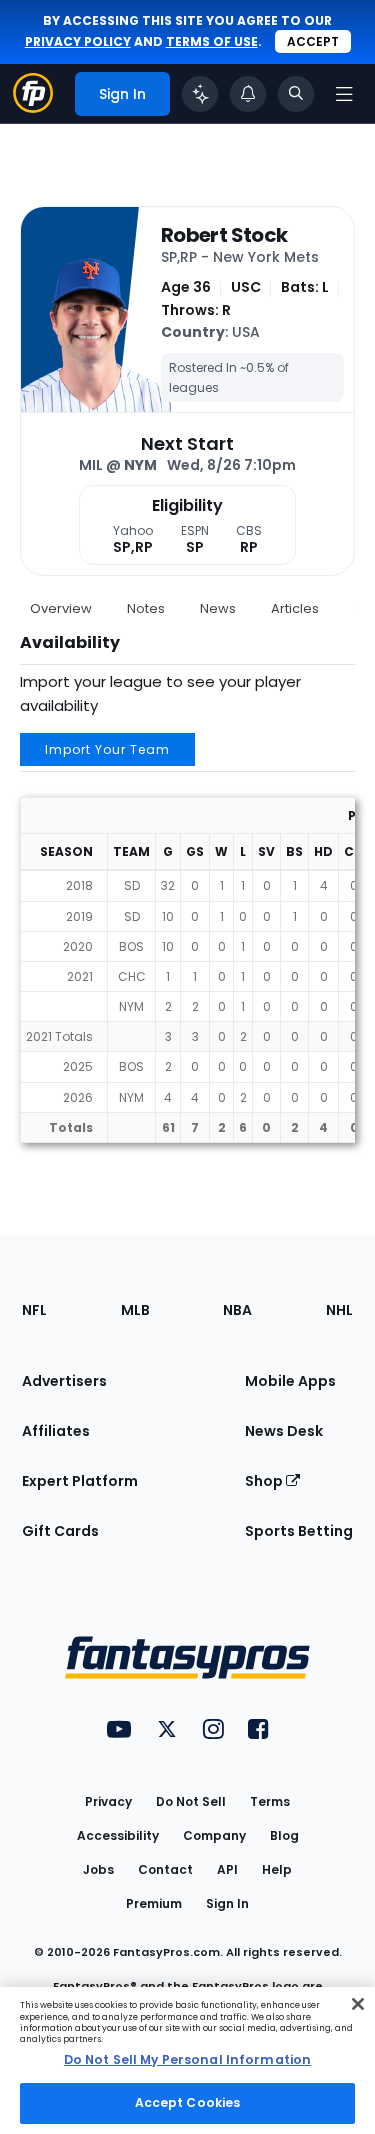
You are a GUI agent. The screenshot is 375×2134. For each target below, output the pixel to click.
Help (277, 1869)
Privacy (108, 1801)
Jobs (98, 1869)
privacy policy (78, 41)
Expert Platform (80, 1481)
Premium (154, 1903)
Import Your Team (107, 749)
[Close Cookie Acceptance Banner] (358, 2004)
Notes (146, 608)
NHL (339, 1310)
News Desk (284, 1431)
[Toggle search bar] (296, 94)
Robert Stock (224, 235)
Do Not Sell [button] (191, 1801)
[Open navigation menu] (344, 94)
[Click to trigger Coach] (200, 94)
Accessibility (118, 1835)
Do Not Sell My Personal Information (187, 2059)
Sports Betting (299, 1531)
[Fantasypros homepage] (33, 107)
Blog (284, 1835)
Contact (165, 1869)
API (227, 1869)
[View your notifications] (248, 94)
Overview (61, 608)
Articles (295, 608)
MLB (135, 1310)
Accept (313, 41)
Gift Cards (60, 1531)
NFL (34, 1310)
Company (214, 1835)
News (218, 608)
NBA (237, 1310)
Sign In (227, 1903)
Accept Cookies (188, 2102)
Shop (265, 1481)
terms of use (212, 41)
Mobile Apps (290, 1381)
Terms (270, 1801)
